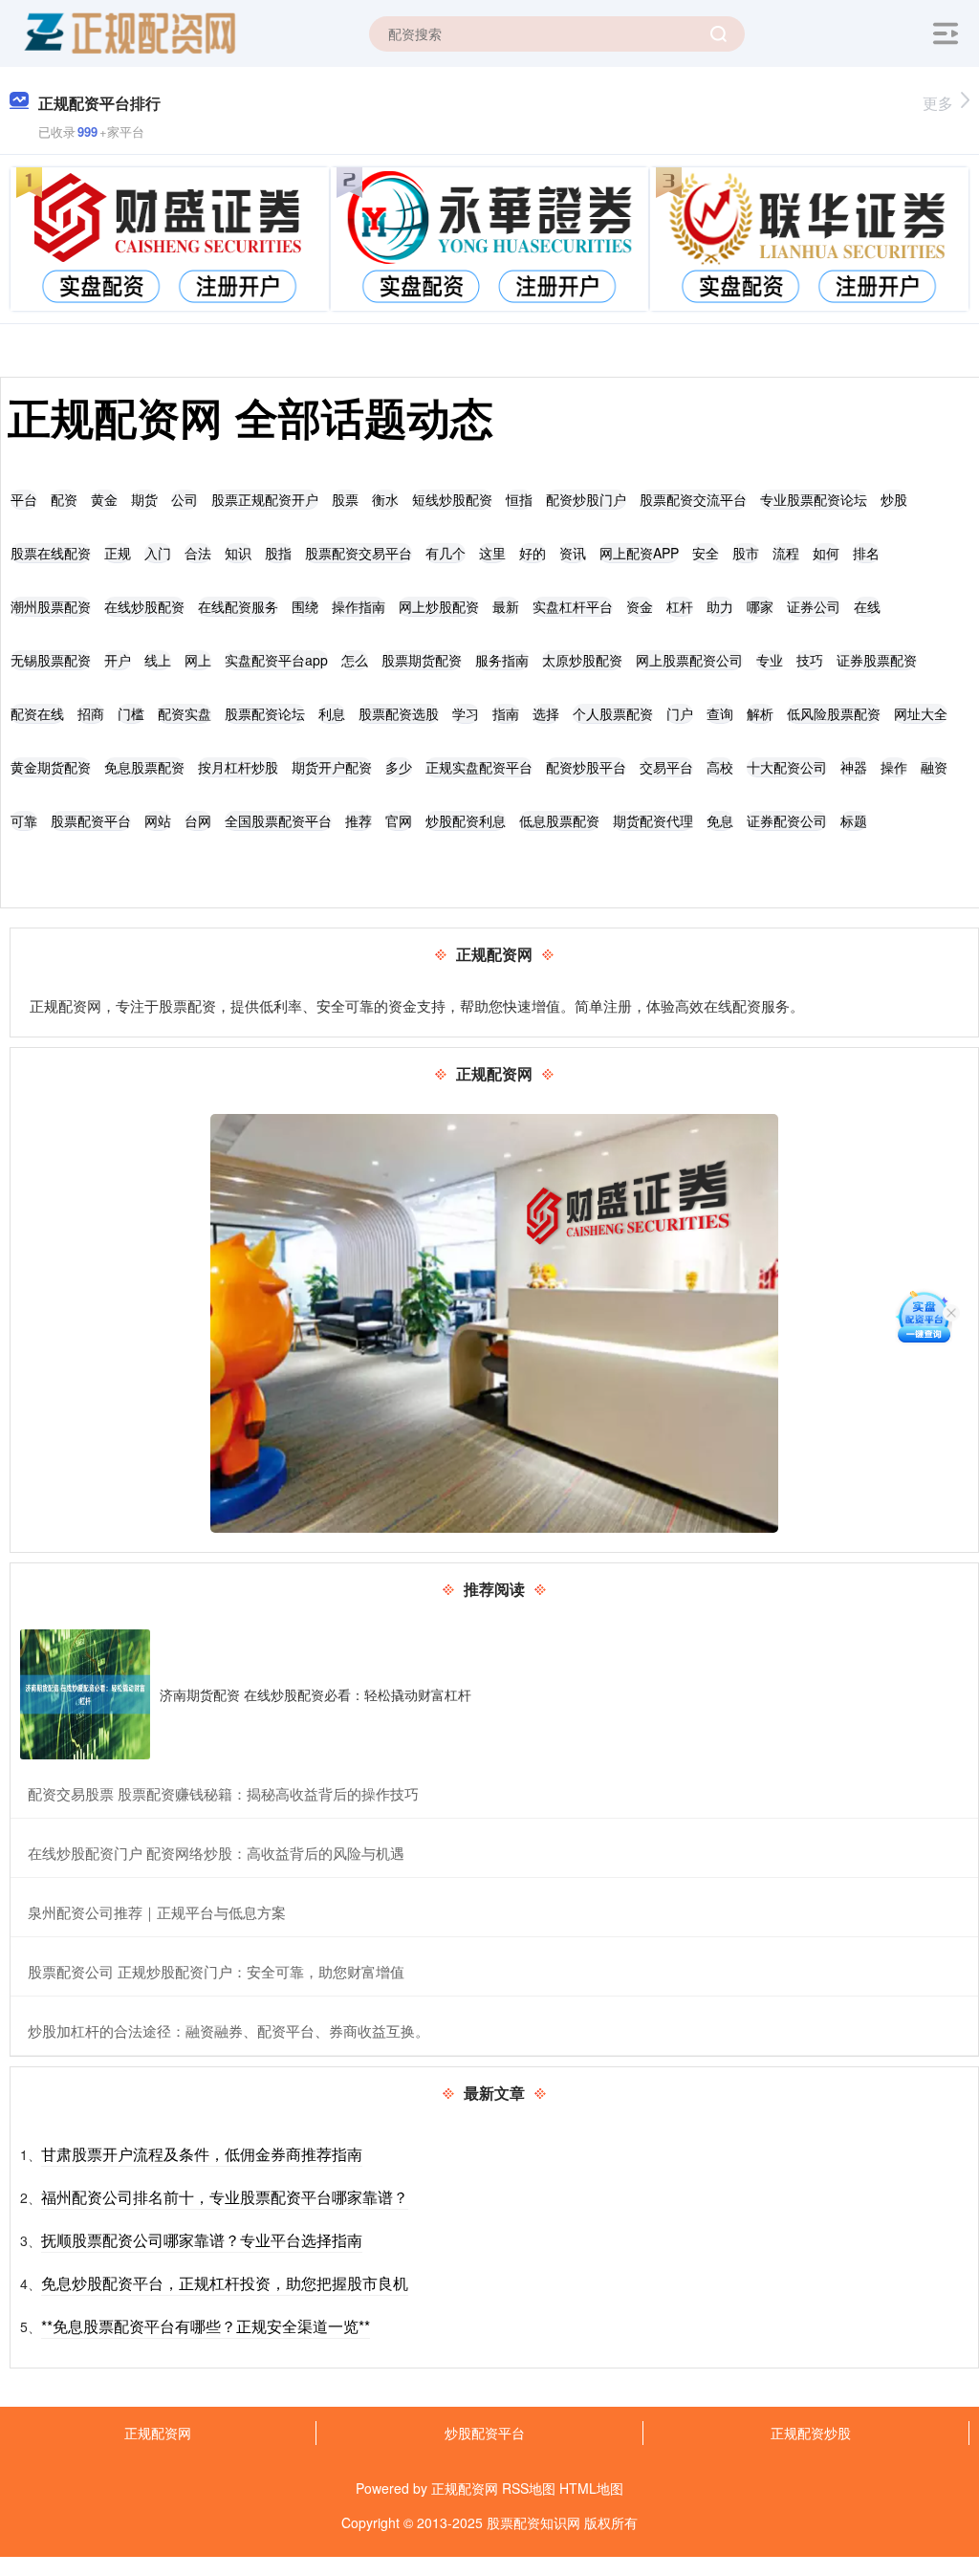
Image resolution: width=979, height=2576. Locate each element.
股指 (278, 553)
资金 (640, 606)
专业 (770, 660)
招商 (91, 713)
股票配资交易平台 (359, 553)
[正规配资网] (129, 32)
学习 (466, 713)
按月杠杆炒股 (238, 767)
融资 (934, 767)
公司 (185, 499)
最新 (506, 606)
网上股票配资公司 (689, 660)
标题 (854, 820)
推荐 (359, 820)
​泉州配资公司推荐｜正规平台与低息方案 (157, 1912)
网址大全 (921, 713)
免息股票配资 (144, 767)
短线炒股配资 (452, 499)
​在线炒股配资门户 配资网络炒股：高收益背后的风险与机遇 (216, 1853)
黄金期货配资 (51, 767)
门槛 (131, 713)
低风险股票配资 (834, 713)
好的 (533, 553)
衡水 (385, 499)
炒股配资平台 (485, 2433)
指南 (506, 713)
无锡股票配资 (51, 660)
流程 (786, 553)
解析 (760, 713)
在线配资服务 (238, 606)
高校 (720, 767)
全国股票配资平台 (278, 820)
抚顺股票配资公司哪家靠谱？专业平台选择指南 (202, 2240)
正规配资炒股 (811, 2433)
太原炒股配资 (582, 660)
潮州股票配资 (51, 606)
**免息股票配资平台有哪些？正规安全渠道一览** (206, 2326)
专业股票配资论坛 (814, 499)
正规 (118, 553)
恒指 (519, 499)
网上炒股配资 (439, 606)
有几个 (446, 553)
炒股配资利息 (466, 820)
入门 (158, 553)
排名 (866, 553)
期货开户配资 (332, 767)
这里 (492, 553)
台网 (198, 820)
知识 (238, 553)
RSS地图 (529, 2488)
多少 (399, 767)
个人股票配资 (613, 713)
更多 (938, 103)
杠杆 (680, 606)
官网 (399, 820)
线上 (158, 660)
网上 (198, 660)
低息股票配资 (559, 820)
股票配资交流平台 (693, 499)
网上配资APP (639, 553)
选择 (546, 713)
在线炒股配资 (144, 606)
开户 (118, 660)
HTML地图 (591, 2488)
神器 (854, 767)
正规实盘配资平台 (479, 767)
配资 (64, 499)
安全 (706, 553)
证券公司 (814, 606)
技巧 (810, 660)
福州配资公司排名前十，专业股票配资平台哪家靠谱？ (225, 2197)
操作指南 (359, 606)
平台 (24, 499)
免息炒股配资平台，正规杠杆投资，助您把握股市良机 (225, 2283)
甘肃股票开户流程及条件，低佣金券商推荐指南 (202, 2154)
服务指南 (502, 660)
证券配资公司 (787, 820)
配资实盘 (185, 713)
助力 (720, 606)
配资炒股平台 (586, 767)
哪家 (760, 606)
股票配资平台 (91, 820)
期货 (144, 499)
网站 (158, 820)
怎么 (355, 660)
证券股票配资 (877, 660)
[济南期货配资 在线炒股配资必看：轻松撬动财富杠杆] (85, 1694)
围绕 (305, 606)
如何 (826, 553)
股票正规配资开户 (265, 499)
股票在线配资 (51, 553)
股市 (746, 553)
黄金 (104, 499)
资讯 (573, 553)
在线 (867, 606)
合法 (198, 553)
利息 (332, 713)
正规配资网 (158, 2433)
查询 (720, 713)
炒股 (894, 499)
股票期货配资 (422, 660)
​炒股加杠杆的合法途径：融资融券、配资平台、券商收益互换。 (228, 2030)
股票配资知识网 (533, 2522)
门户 (680, 713)
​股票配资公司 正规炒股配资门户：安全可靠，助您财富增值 (216, 1971)
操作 (894, 767)
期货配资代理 (653, 820)
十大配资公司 (787, 767)
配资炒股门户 (586, 499)
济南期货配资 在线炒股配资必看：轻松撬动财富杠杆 (315, 1694)
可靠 (24, 820)
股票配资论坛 (265, 713)
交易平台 (666, 767)
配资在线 (37, 713)
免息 (720, 820)
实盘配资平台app (276, 660)
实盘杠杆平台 (573, 606)
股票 (345, 499)
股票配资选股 (399, 713)
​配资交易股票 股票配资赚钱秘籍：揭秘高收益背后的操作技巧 (223, 1793)
